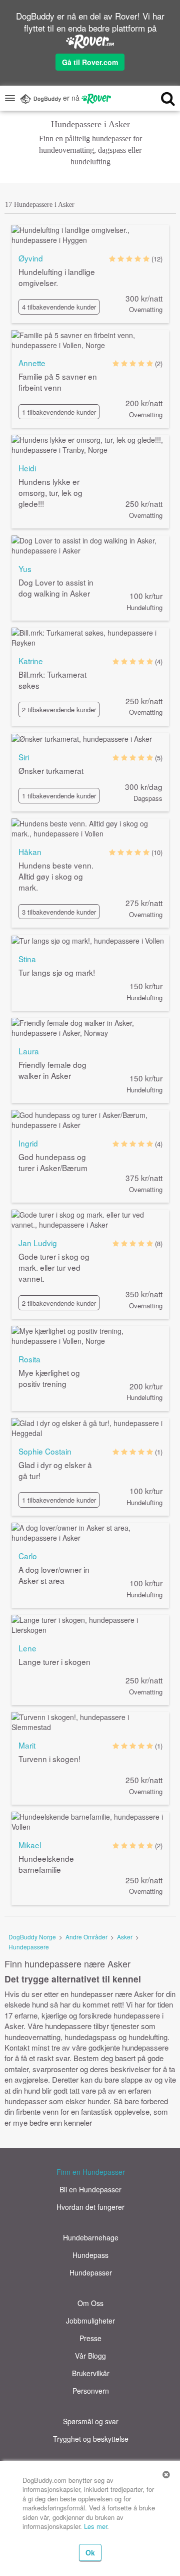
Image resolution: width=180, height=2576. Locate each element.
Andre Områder (86, 1937)
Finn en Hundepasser (91, 2172)
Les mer (95, 2526)
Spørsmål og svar (91, 2421)
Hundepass (90, 2255)
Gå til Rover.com (90, 62)
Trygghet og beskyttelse (91, 2439)
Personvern (91, 2391)
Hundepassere (29, 1947)
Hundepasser (91, 2272)
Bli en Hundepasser (90, 2189)
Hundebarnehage (91, 2237)
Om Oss (90, 2303)
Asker (125, 1937)
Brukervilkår (91, 2373)
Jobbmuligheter (90, 2321)
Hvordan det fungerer (90, 2207)
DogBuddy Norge (32, 1937)
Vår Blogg (90, 2356)
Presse (90, 2338)
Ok (90, 2552)
